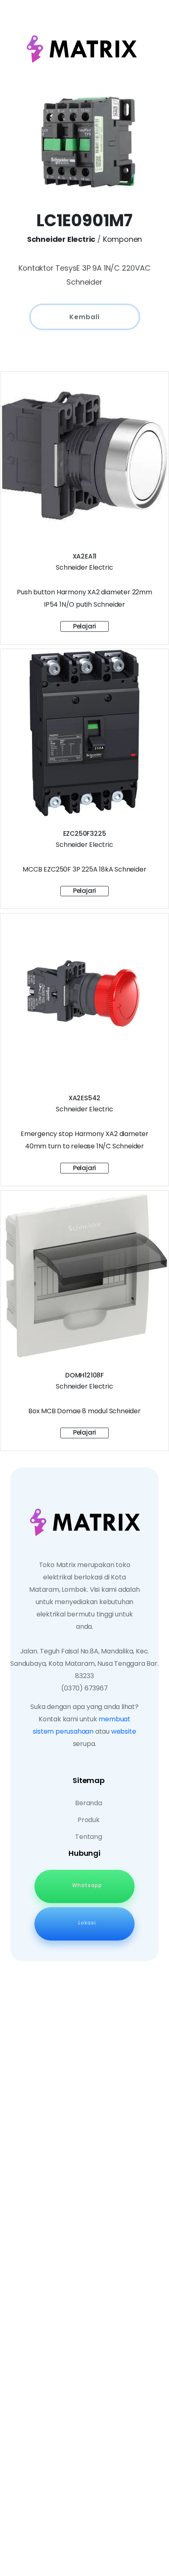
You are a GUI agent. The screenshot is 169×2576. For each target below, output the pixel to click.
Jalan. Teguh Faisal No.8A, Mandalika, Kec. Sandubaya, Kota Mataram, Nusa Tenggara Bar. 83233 (84, 1664)
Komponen (122, 239)
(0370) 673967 (84, 1688)
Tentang (89, 1837)
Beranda (89, 1803)
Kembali (84, 317)
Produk (89, 1820)
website (124, 1731)
